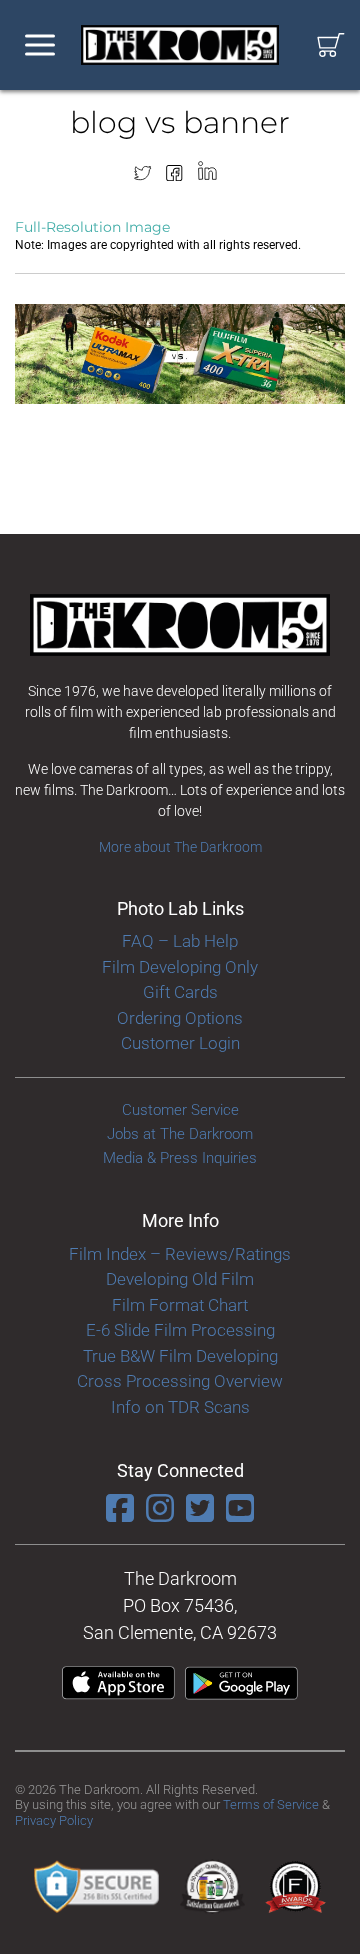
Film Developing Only (180, 967)
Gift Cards (180, 992)
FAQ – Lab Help (180, 941)
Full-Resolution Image (92, 227)
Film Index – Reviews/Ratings (180, 1254)
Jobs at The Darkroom (180, 1134)
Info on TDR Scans (180, 1407)
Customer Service (180, 1110)
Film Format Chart (180, 1305)
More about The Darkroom (180, 847)
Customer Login (180, 1043)
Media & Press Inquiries (180, 1158)
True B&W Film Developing (180, 1356)
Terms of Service (271, 1804)
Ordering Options (180, 1018)
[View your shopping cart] (331, 45)
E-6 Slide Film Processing (180, 1330)
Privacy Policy (54, 1820)
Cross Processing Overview (180, 1381)
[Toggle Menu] (40, 45)
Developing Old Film (180, 1279)
